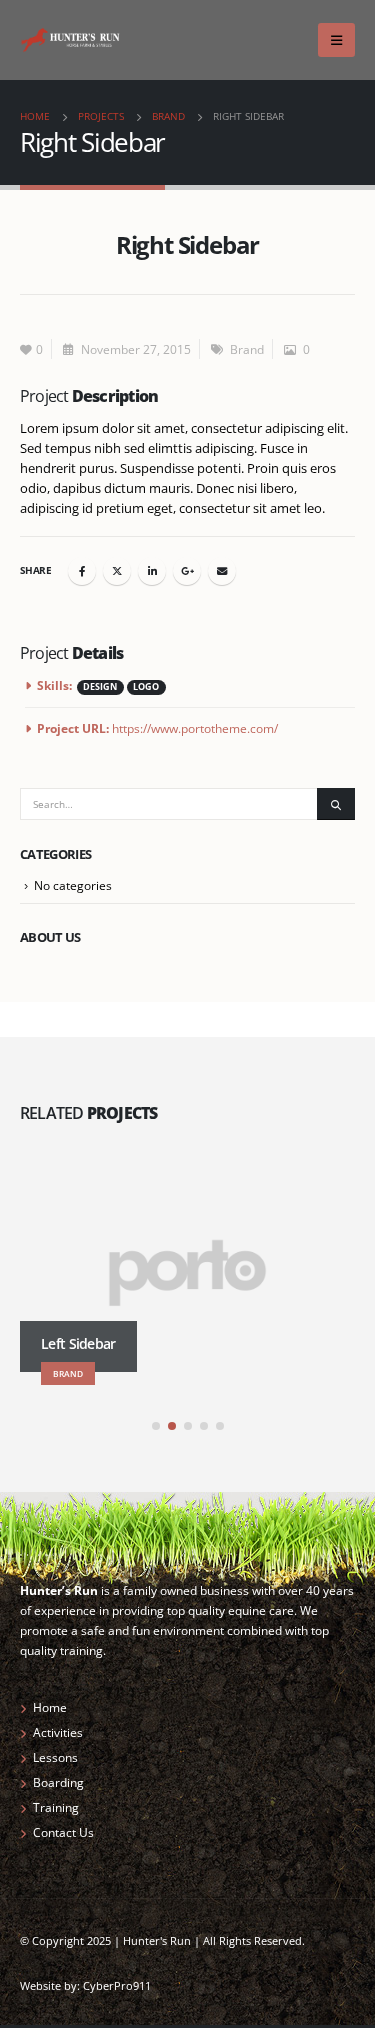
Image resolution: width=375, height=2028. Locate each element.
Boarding (58, 1782)
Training (56, 1807)
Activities (58, 1732)
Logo (146, 687)
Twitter (117, 571)
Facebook (82, 571)
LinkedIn (152, 571)
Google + (187, 571)
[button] (156, 1426)
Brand (247, 349)
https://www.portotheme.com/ (195, 728)
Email (222, 571)
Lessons (55, 1757)
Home (50, 1707)
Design (100, 687)
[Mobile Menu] (336, 40)
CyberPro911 (117, 1986)
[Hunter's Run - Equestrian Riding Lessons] (70, 39)
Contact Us (63, 1832)
